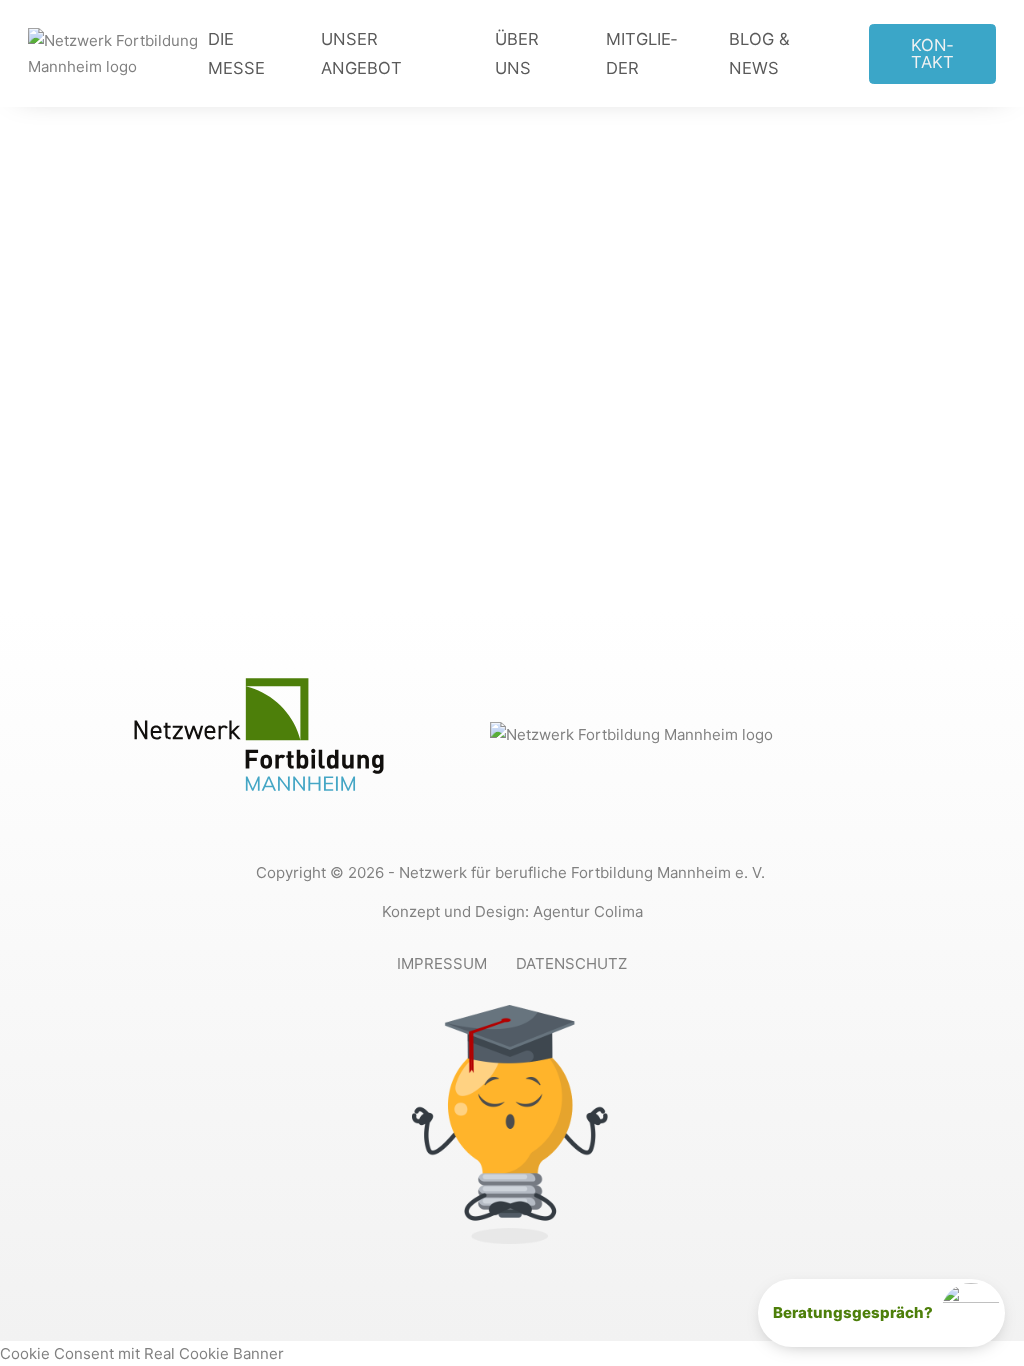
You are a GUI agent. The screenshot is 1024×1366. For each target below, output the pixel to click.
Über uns (517, 53)
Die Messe (236, 53)
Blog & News (759, 53)
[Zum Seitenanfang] (971, 1244)
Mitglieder (641, 53)
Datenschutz (571, 963)
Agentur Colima (588, 911)
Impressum (442, 963)
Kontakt (932, 53)
